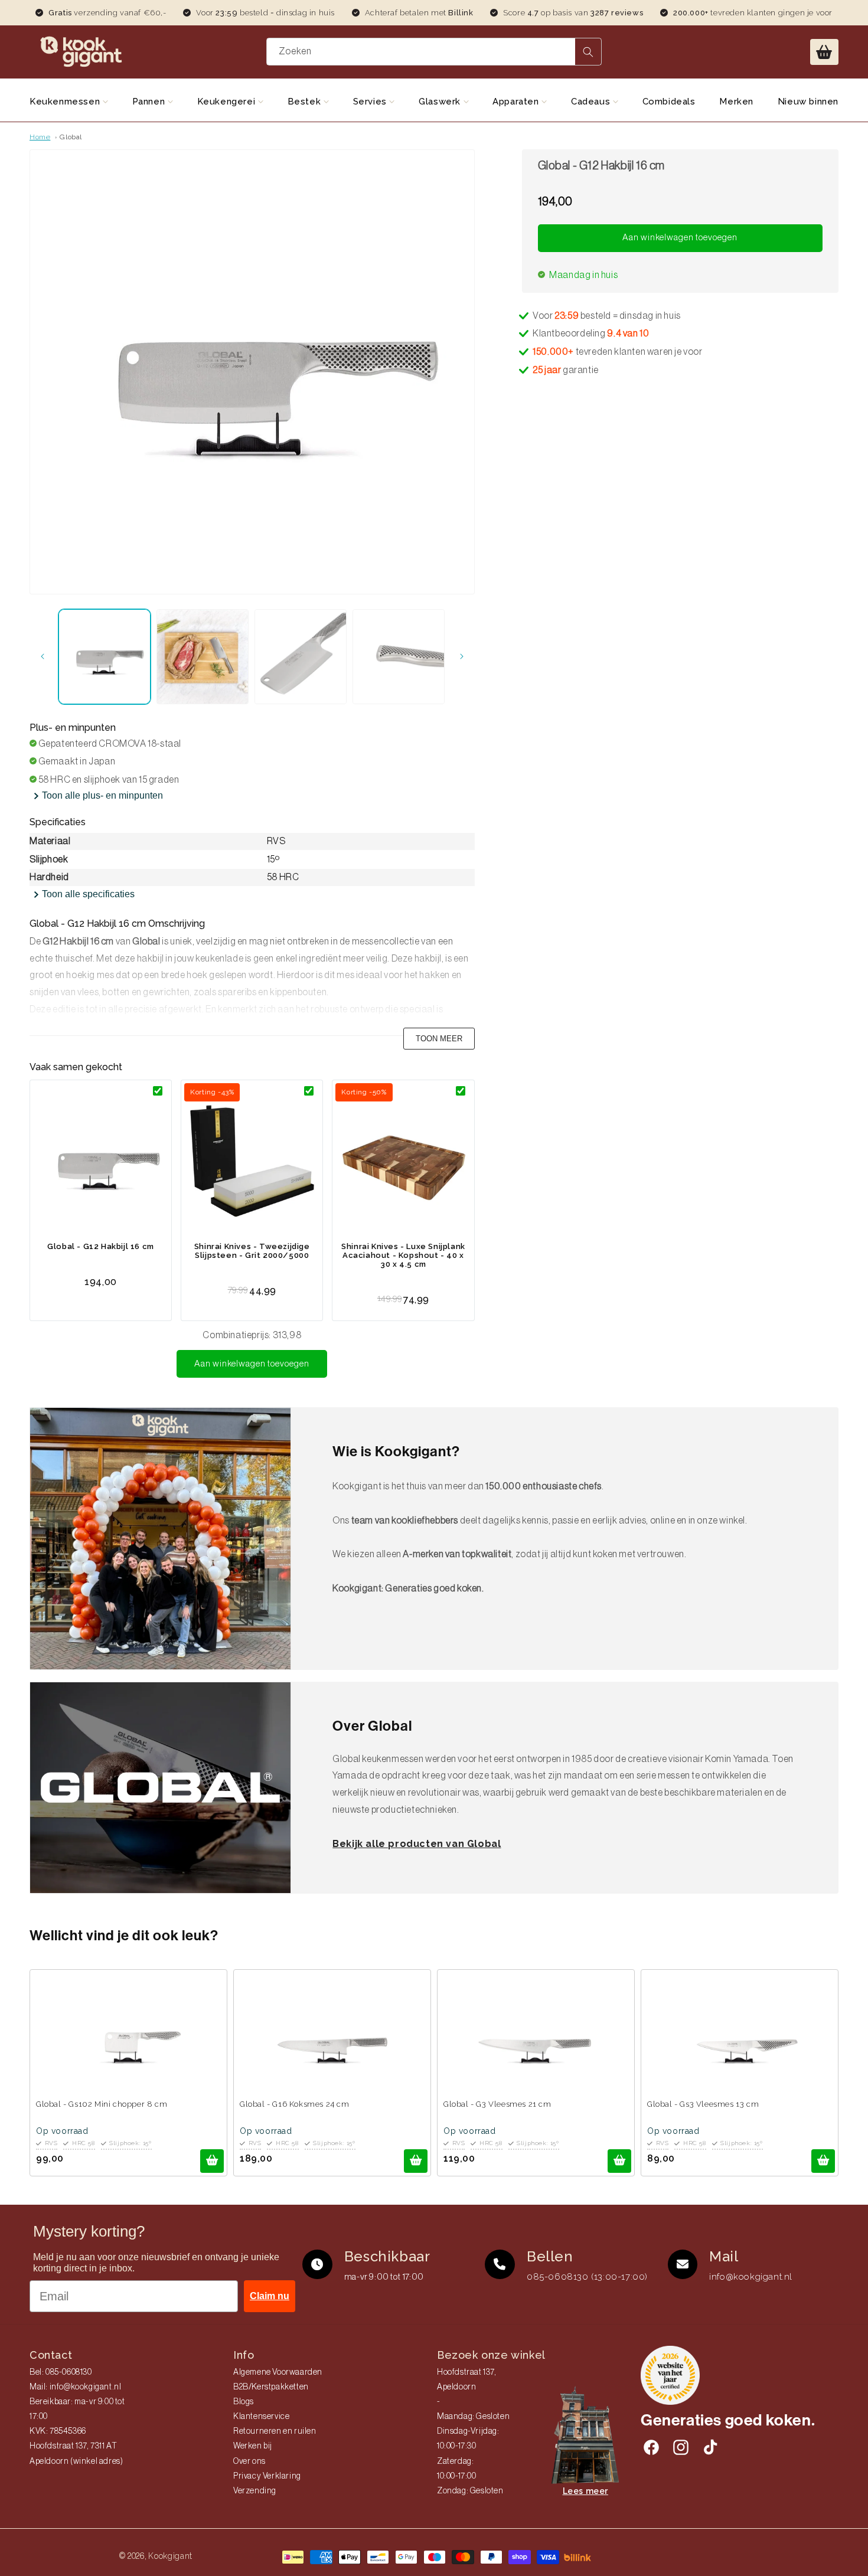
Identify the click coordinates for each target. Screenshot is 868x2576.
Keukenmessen (66, 102)
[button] (824, 52)
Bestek (306, 102)
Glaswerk (441, 102)
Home (40, 137)
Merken (736, 102)
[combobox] (434, 52)
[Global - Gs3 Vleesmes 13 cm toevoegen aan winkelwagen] (823, 2161)
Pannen (150, 102)
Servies (371, 102)
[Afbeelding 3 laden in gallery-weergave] (301, 657)
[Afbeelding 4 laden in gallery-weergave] (399, 657)
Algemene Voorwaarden (278, 2372)
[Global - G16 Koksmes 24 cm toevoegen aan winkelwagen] (416, 2161)
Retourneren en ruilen (275, 2431)
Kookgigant (170, 2556)
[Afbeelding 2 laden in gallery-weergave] (203, 657)
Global (71, 137)
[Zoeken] (588, 52)
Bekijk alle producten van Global (417, 1844)
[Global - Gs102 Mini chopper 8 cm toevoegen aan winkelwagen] (212, 2161)
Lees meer (585, 2491)
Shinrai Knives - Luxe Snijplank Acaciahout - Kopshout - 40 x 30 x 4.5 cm (403, 1255)
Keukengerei (228, 102)
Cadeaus (592, 102)
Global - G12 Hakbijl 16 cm (101, 1246)
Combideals (669, 102)
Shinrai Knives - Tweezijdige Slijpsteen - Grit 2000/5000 (252, 1251)
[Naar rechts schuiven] (462, 656)
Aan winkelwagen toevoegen (252, 1364)
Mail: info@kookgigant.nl (75, 2387)
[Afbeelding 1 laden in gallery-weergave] (105, 657)
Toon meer (439, 1039)
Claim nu (270, 2296)
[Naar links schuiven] (43, 656)
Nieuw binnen (808, 102)
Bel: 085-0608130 (61, 2372)
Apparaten (517, 102)
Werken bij (253, 2446)
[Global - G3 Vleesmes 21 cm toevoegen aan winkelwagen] (619, 2161)
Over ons (249, 2461)
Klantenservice (261, 2417)
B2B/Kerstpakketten (271, 2387)
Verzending (255, 2491)
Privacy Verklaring (267, 2476)
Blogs (244, 2402)
